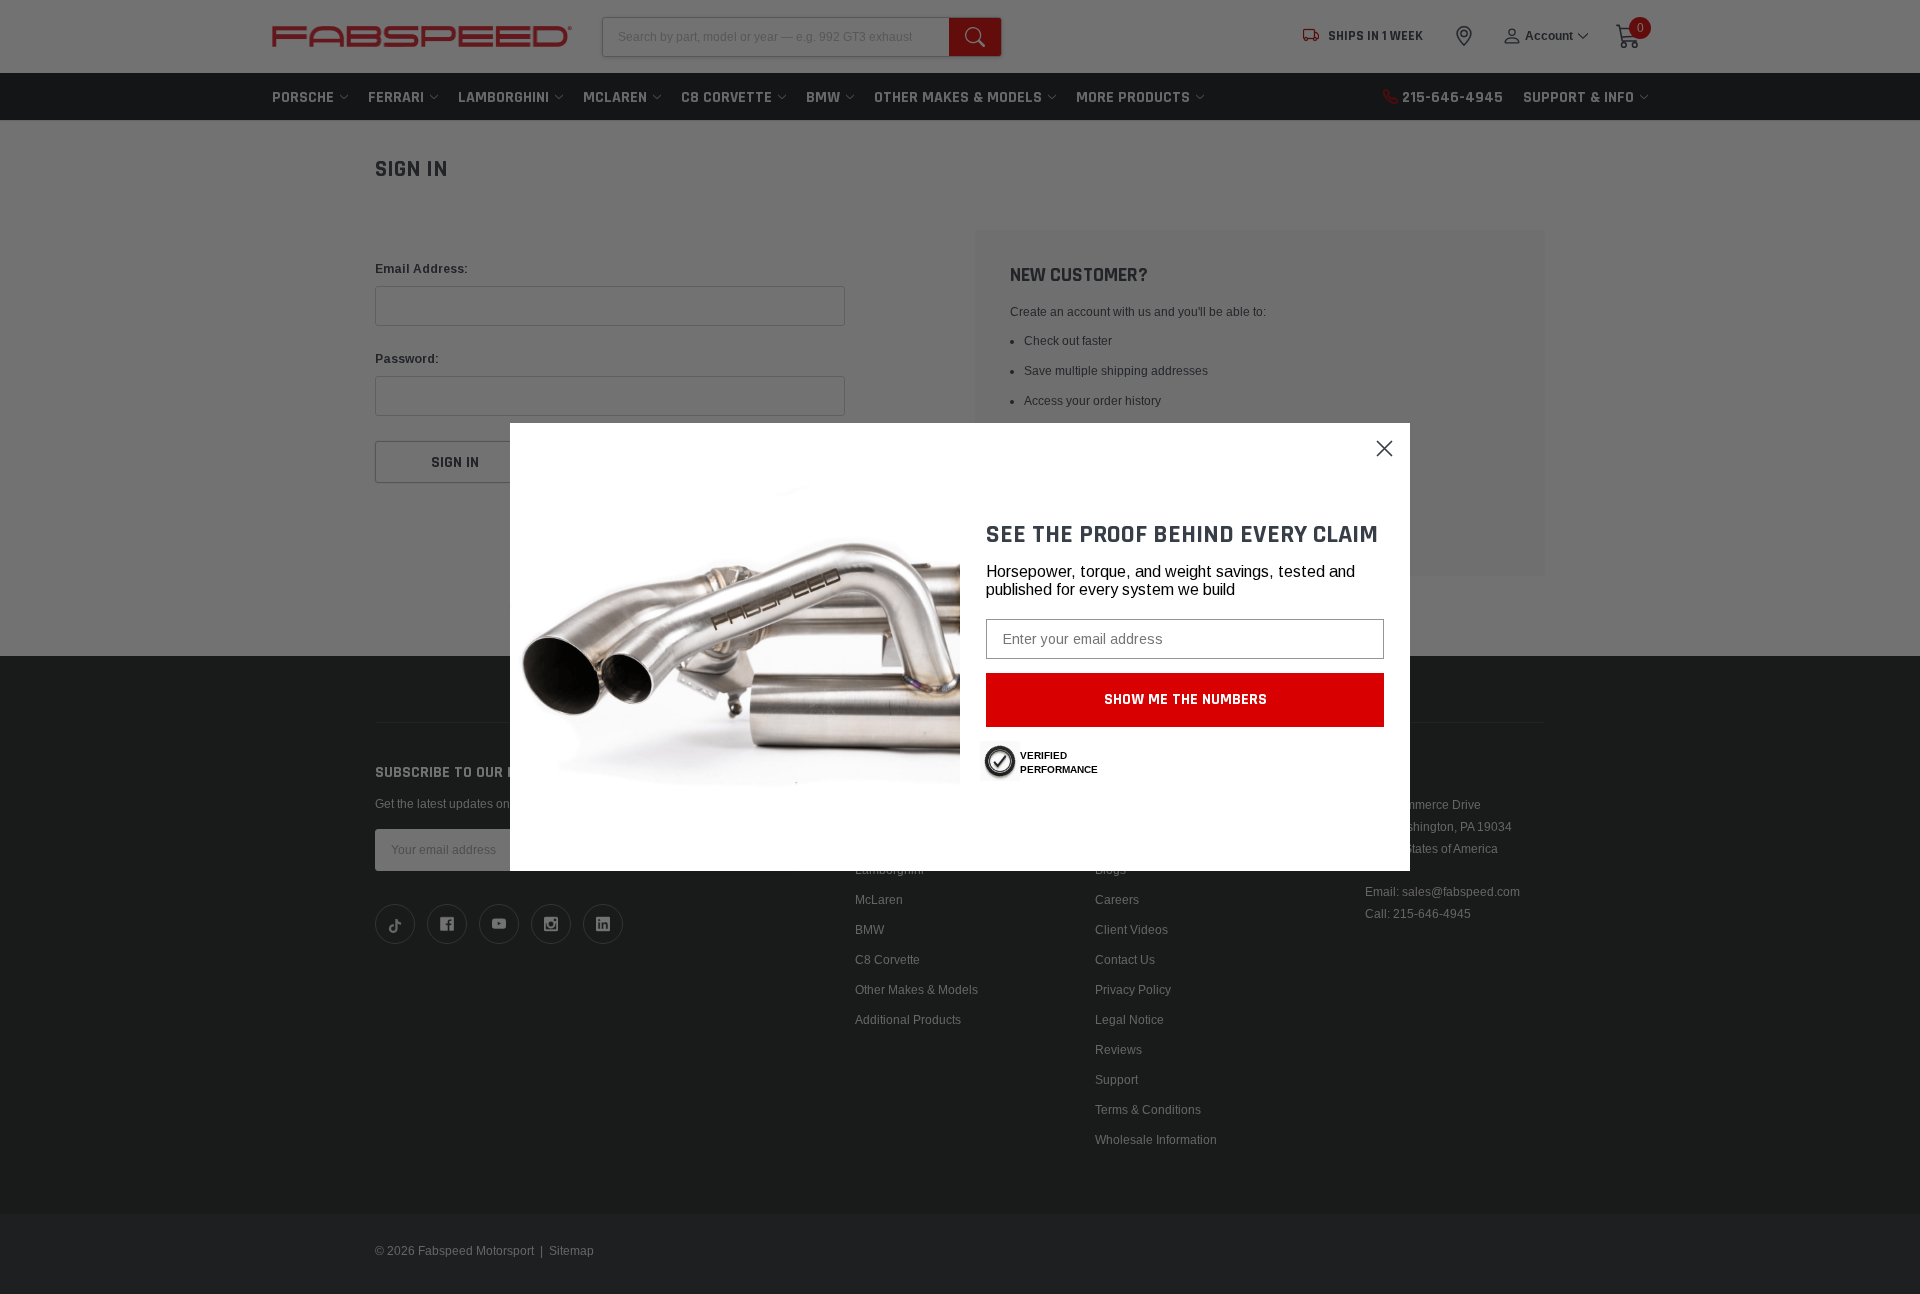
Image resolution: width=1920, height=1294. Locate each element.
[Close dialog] (1384, 448)
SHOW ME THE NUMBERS (1185, 699)
